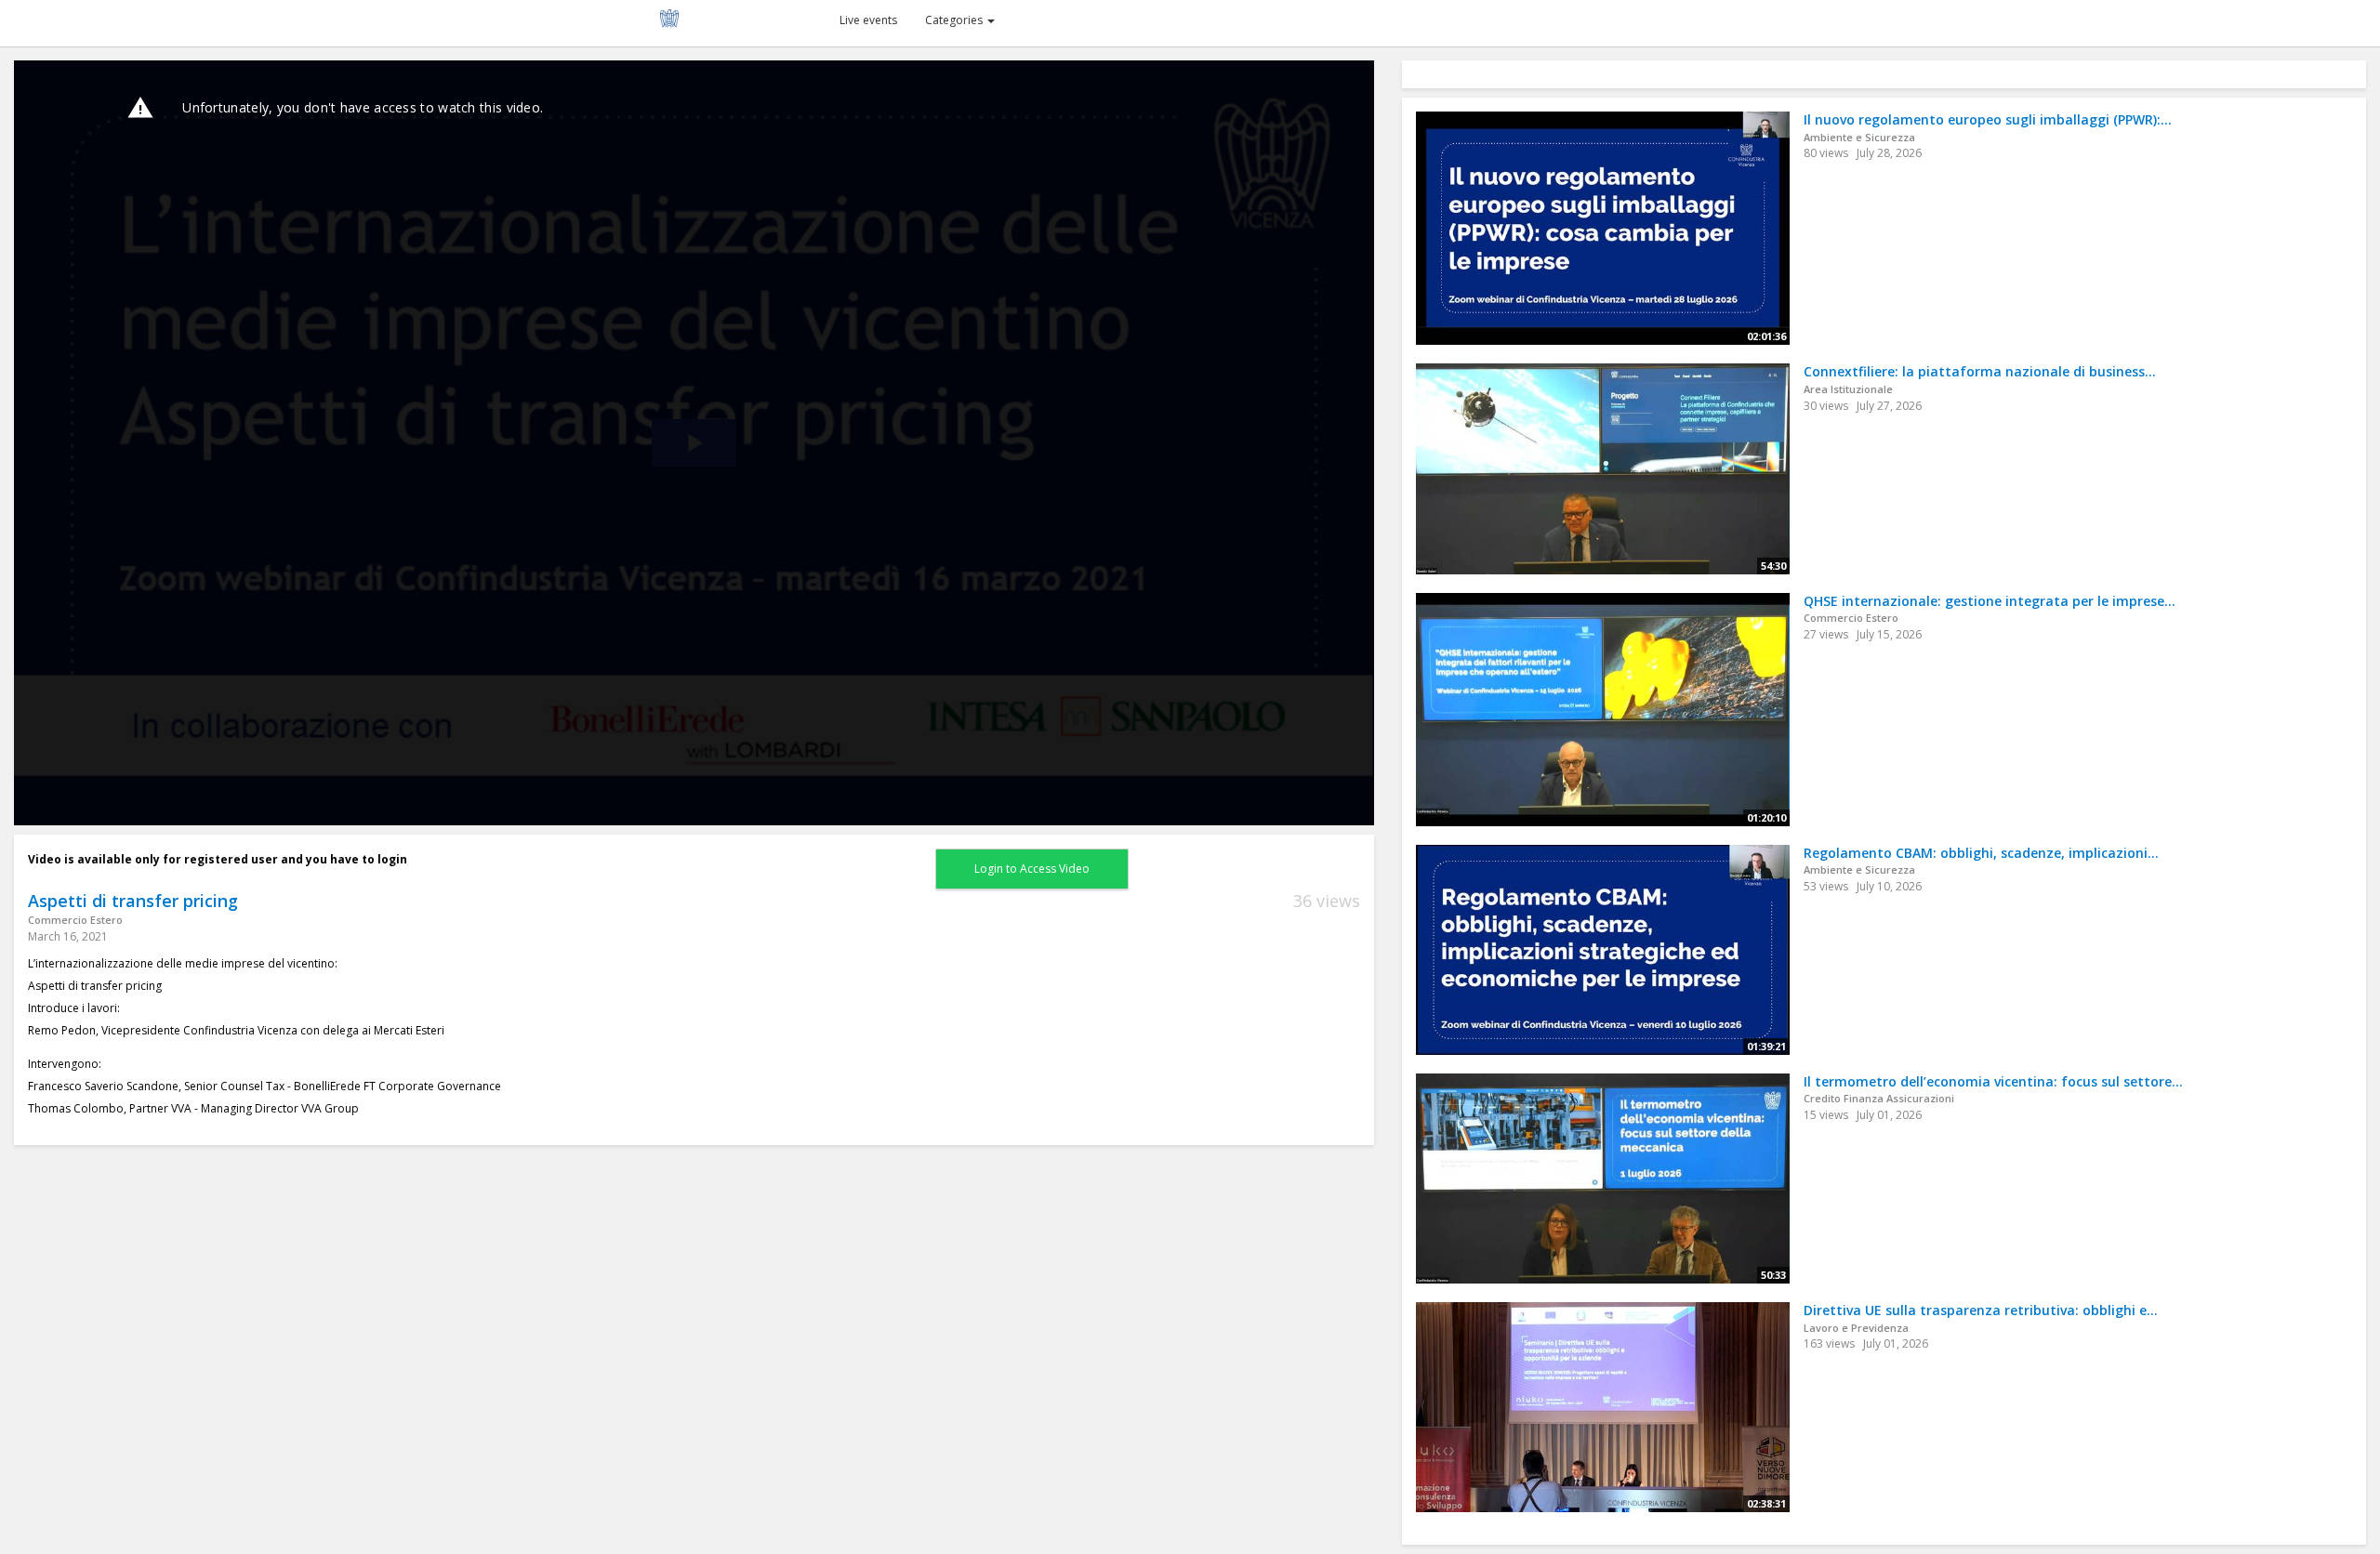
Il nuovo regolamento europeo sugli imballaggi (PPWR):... (1988, 119)
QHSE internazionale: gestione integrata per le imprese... (1990, 601)
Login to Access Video (1032, 869)
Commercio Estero (75, 920)
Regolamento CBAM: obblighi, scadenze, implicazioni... (1981, 853)
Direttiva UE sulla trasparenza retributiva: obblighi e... (1981, 1310)
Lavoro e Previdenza (1856, 1328)
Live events (868, 20)
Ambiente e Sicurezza (1859, 137)
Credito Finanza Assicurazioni (1879, 1098)
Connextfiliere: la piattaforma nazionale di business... (1980, 371)
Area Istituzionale (1848, 389)
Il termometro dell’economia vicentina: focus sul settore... (1993, 1081)
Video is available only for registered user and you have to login (218, 859)
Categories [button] (955, 20)
